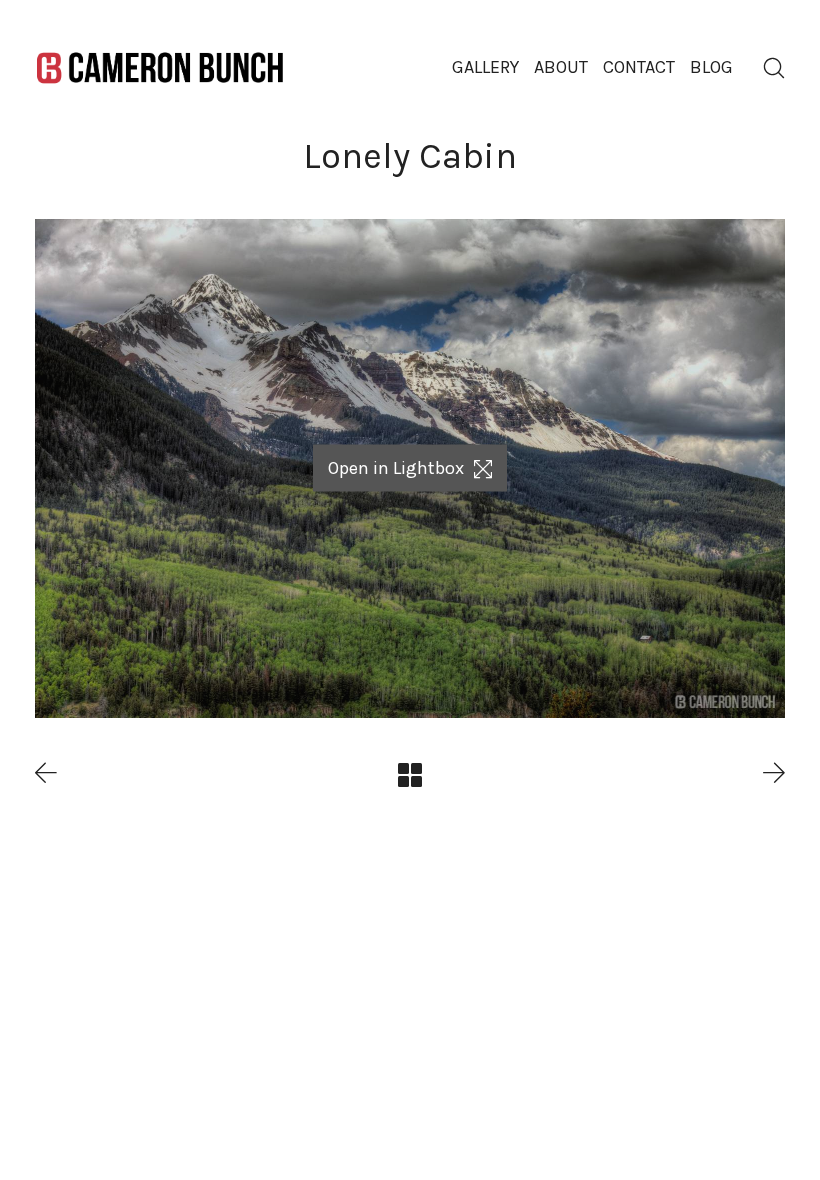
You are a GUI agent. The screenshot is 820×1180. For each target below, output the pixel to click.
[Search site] (774, 68)
